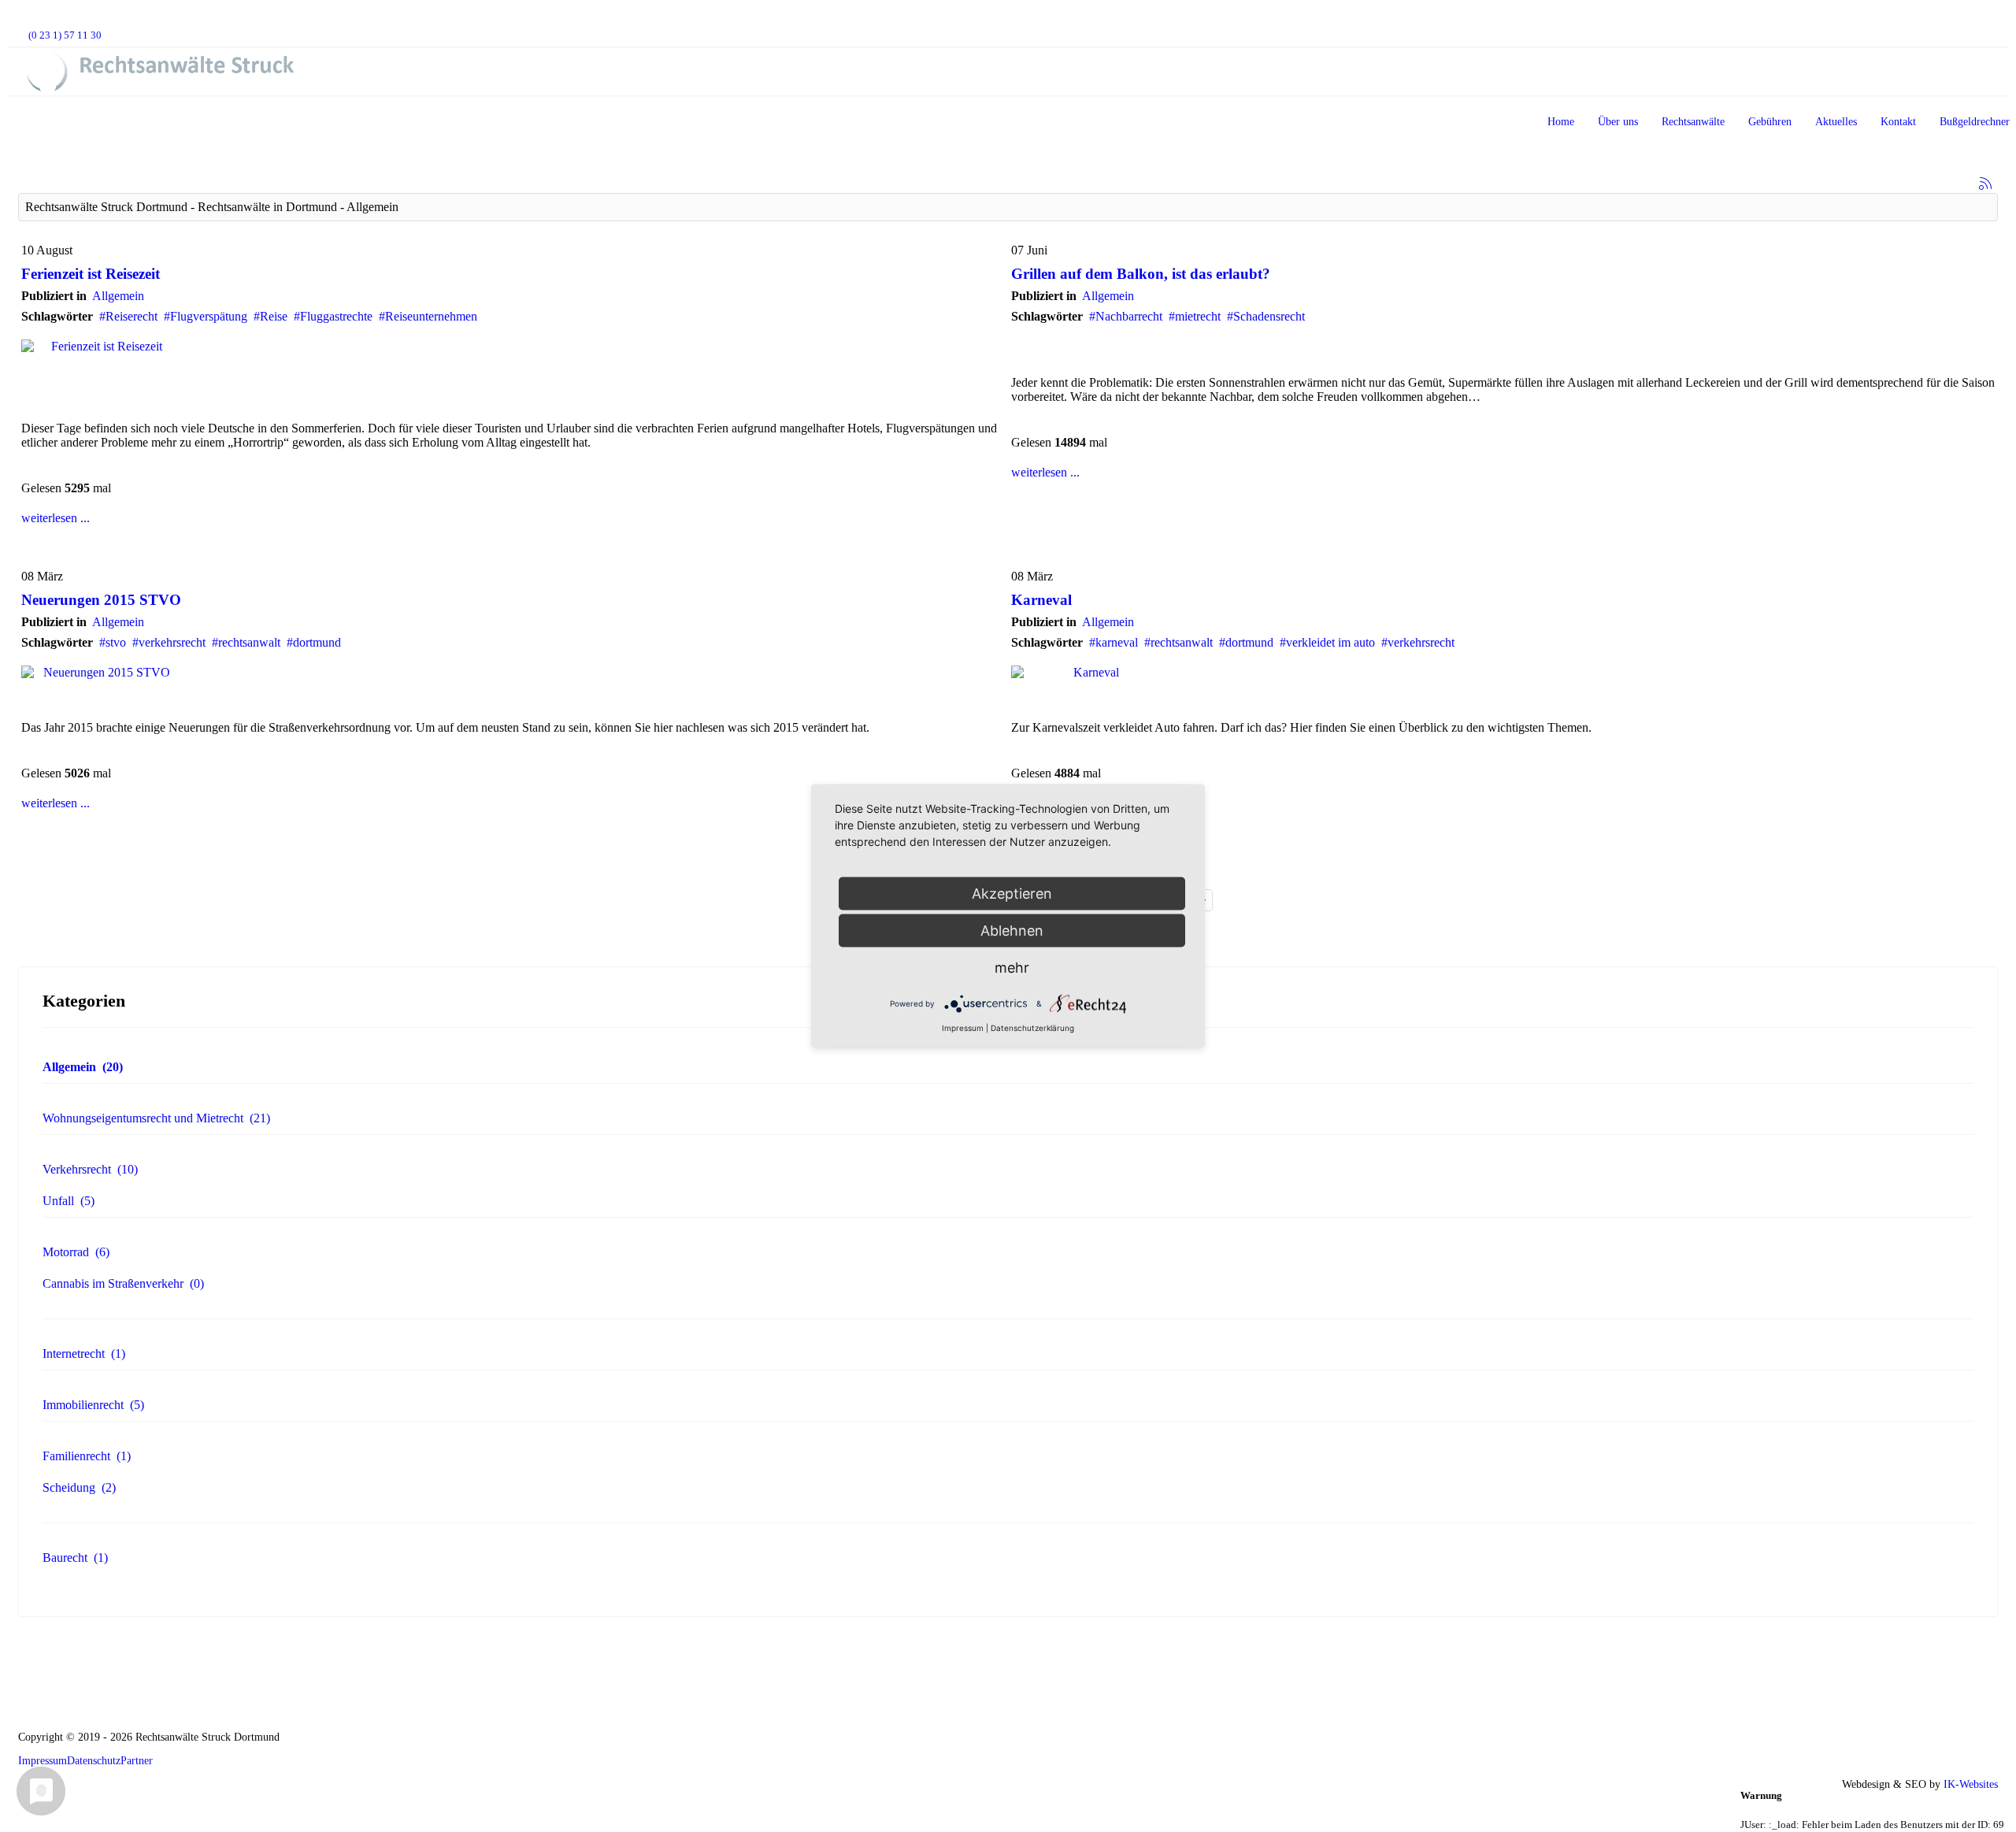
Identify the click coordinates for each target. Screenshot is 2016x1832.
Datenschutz (94, 1761)
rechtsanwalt (249, 642)
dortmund (317, 642)
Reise (274, 316)
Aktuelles (1836, 122)
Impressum (43, 1761)
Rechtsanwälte (1693, 122)
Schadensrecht (1269, 316)
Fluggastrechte (336, 316)
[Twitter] (47, 21)
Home (1561, 122)
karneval (1117, 642)
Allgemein (118, 296)
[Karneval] (1503, 673)
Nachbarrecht (1129, 316)
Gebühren (1770, 122)
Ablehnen (1012, 931)
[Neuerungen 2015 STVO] (513, 673)
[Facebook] (22, 21)
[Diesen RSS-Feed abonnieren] (1985, 184)
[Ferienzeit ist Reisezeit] (513, 347)
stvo (116, 642)
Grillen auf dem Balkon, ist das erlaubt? (1141, 274)
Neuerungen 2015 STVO (101, 600)
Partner (137, 1761)
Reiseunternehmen (431, 316)
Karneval (1041, 600)
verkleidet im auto (1330, 642)
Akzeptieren (1012, 894)
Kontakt (1898, 122)
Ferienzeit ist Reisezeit (91, 274)
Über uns (1618, 122)
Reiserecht (132, 316)
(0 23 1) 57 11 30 (65, 35)
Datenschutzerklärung (1032, 1028)
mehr (1012, 968)
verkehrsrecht (172, 642)
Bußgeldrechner (1975, 122)
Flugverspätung (209, 316)
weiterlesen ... (56, 518)
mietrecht (1198, 316)
